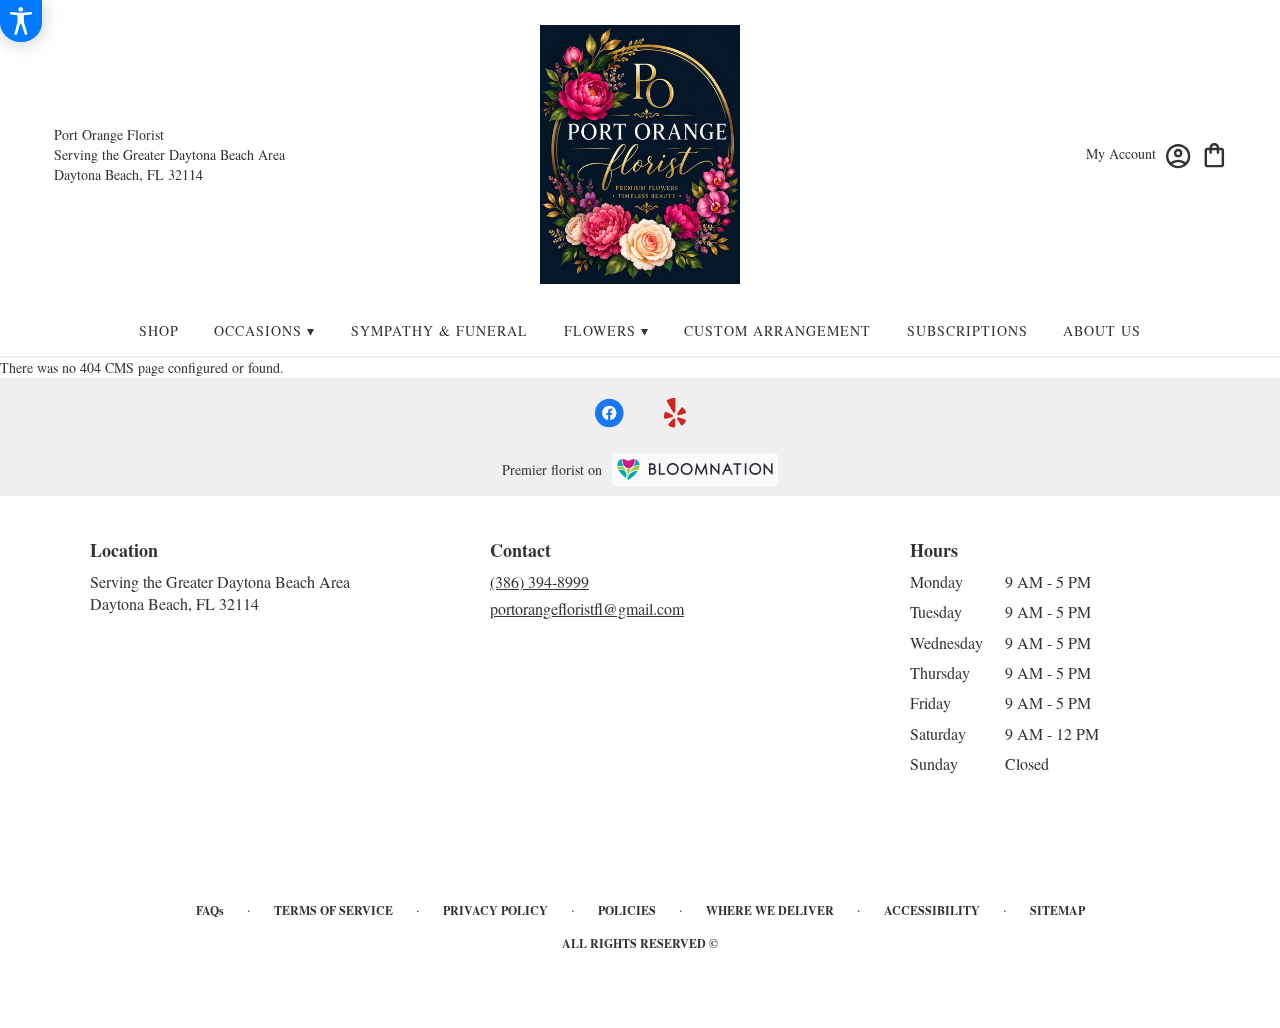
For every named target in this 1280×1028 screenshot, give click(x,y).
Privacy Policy (495, 910)
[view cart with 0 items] (1214, 153)
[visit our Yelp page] (675, 413)
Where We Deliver (770, 910)
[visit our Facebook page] (609, 413)
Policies (627, 910)
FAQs (210, 910)
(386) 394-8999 (539, 581)
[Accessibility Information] (21, 21)
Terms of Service (333, 910)
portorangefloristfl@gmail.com (587, 608)
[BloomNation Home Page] (695, 469)
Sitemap (1057, 910)
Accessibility (932, 910)
